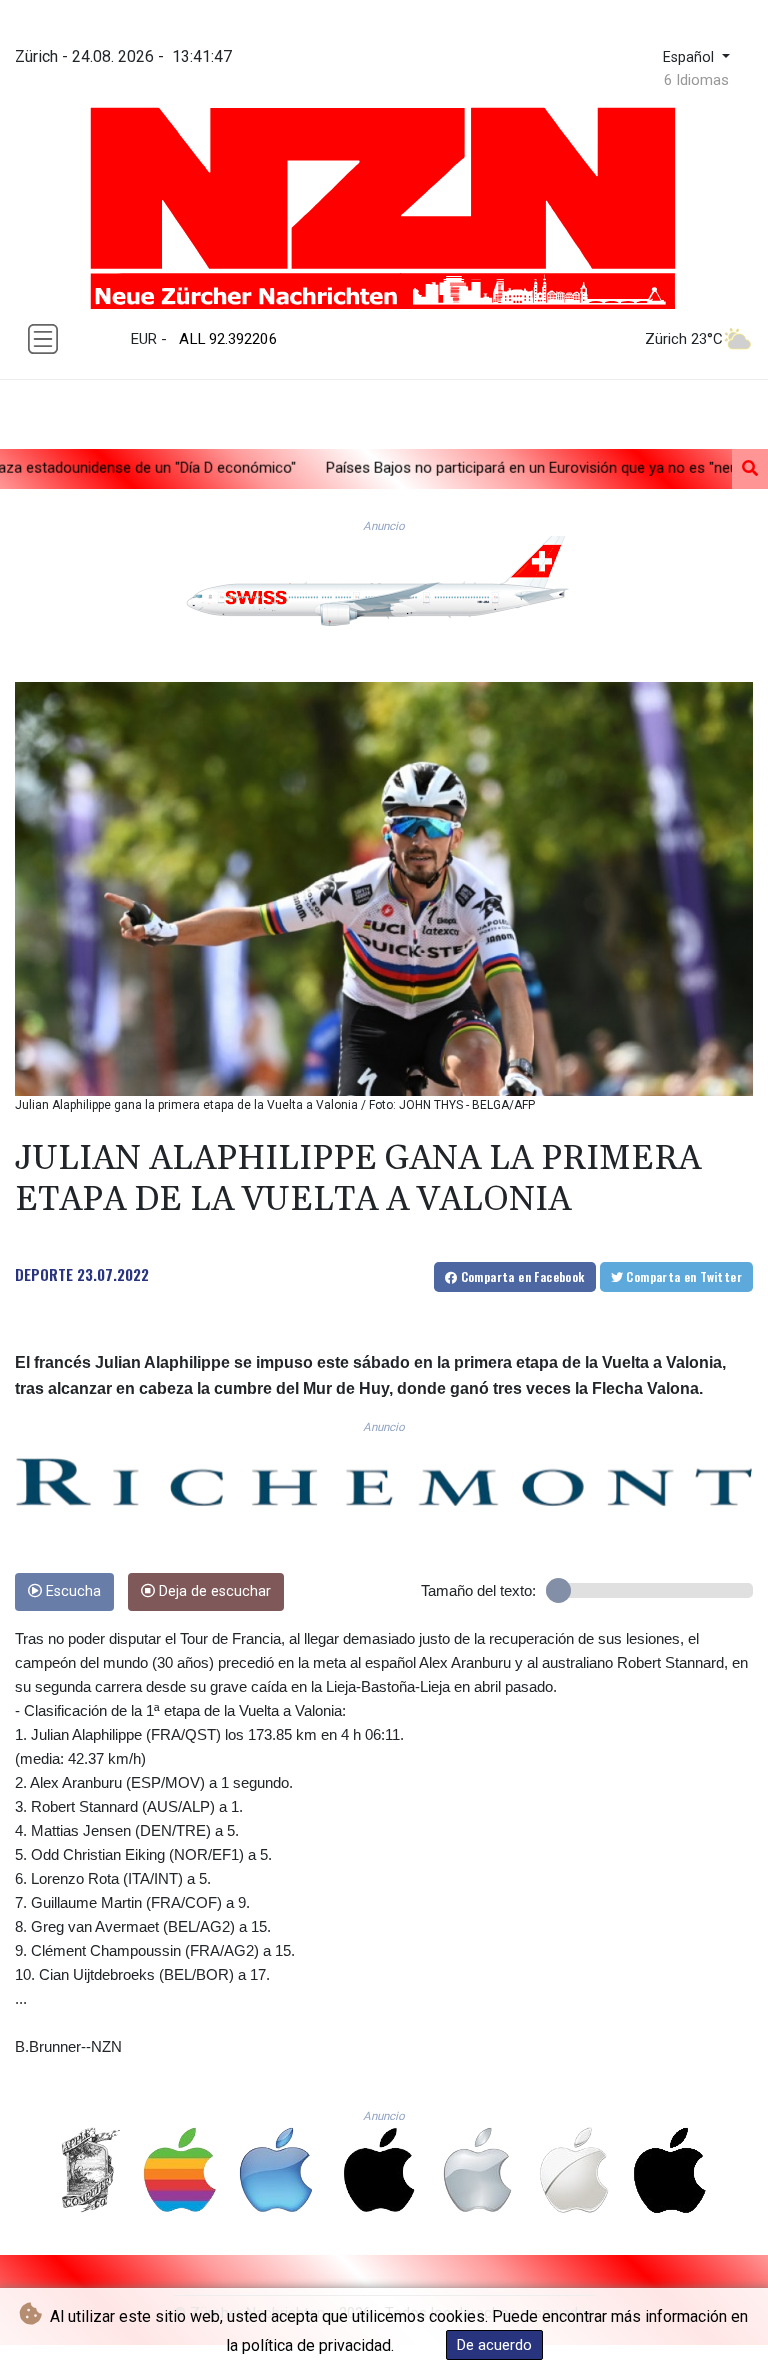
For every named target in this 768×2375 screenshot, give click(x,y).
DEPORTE (44, 1274)
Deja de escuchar (213, 1591)
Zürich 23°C (684, 339)
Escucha (71, 1591)
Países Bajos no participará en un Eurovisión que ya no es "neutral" (417, 468)
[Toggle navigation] (43, 339)
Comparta (520, 1276)
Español (690, 57)
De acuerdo (494, 2345)
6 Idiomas (696, 80)
